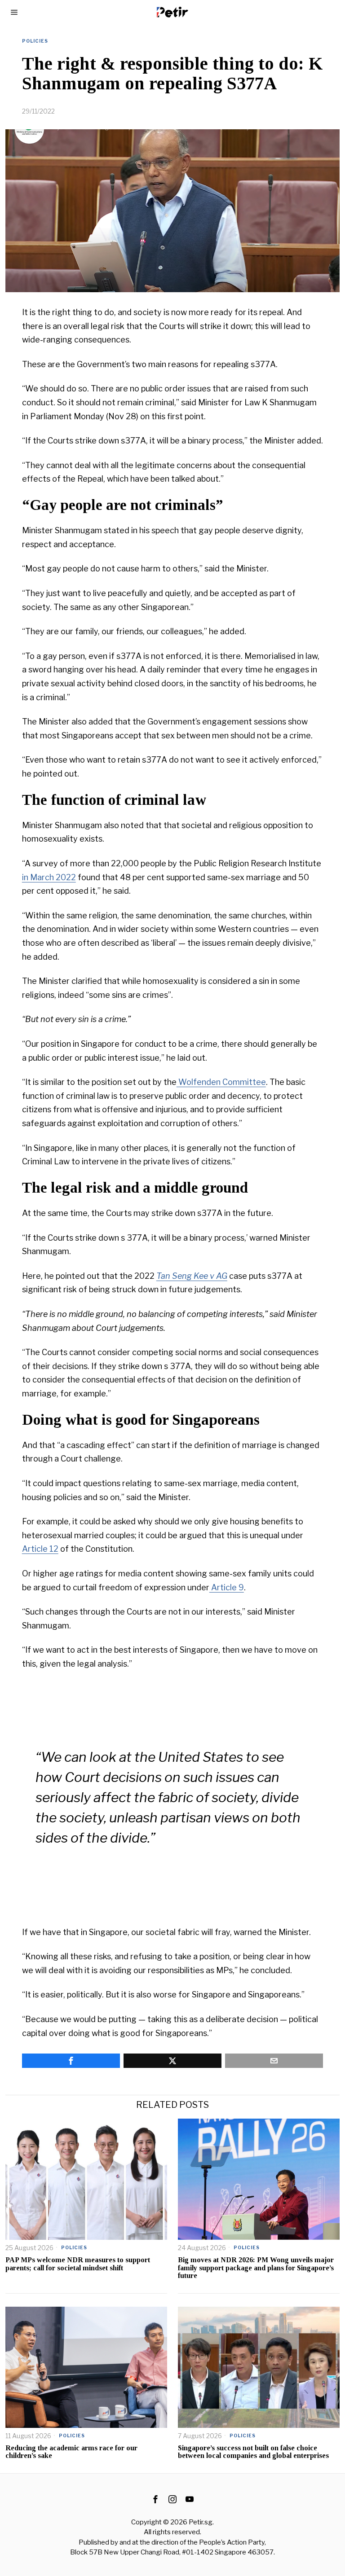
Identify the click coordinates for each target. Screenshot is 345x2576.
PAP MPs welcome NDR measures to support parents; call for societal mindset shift (78, 2264)
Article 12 (40, 1549)
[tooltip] (71, 2061)
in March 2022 (49, 877)
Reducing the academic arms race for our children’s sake (71, 2452)
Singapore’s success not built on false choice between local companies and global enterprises (253, 2452)
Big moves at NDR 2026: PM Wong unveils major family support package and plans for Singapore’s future (256, 2268)
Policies (35, 41)
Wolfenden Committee (221, 1082)
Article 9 (227, 1587)
